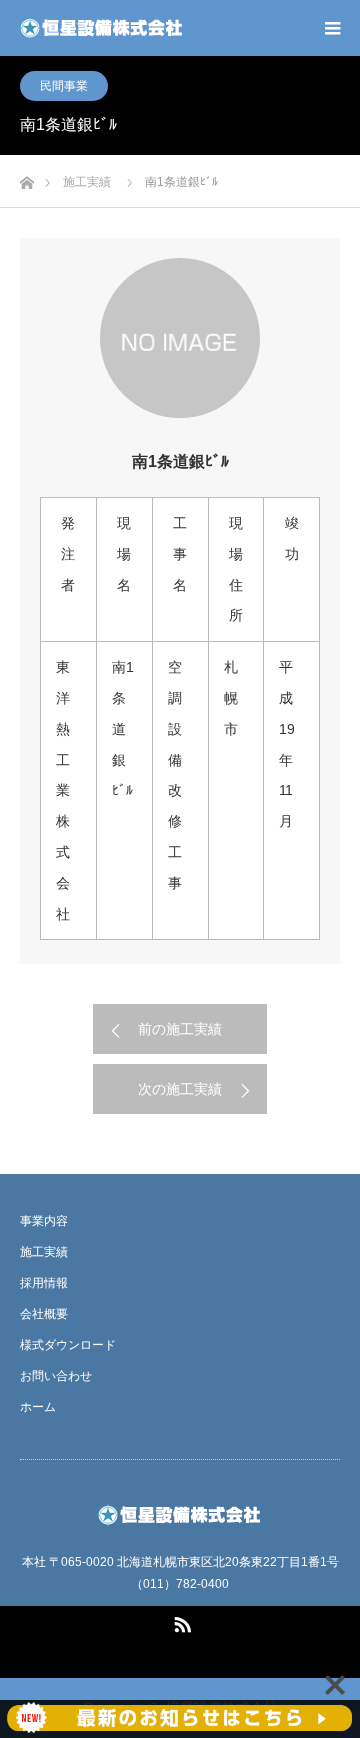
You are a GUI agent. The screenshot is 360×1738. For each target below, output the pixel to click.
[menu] (332, 28)
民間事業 (64, 86)
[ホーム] (26, 177)
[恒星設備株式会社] (102, 28)
